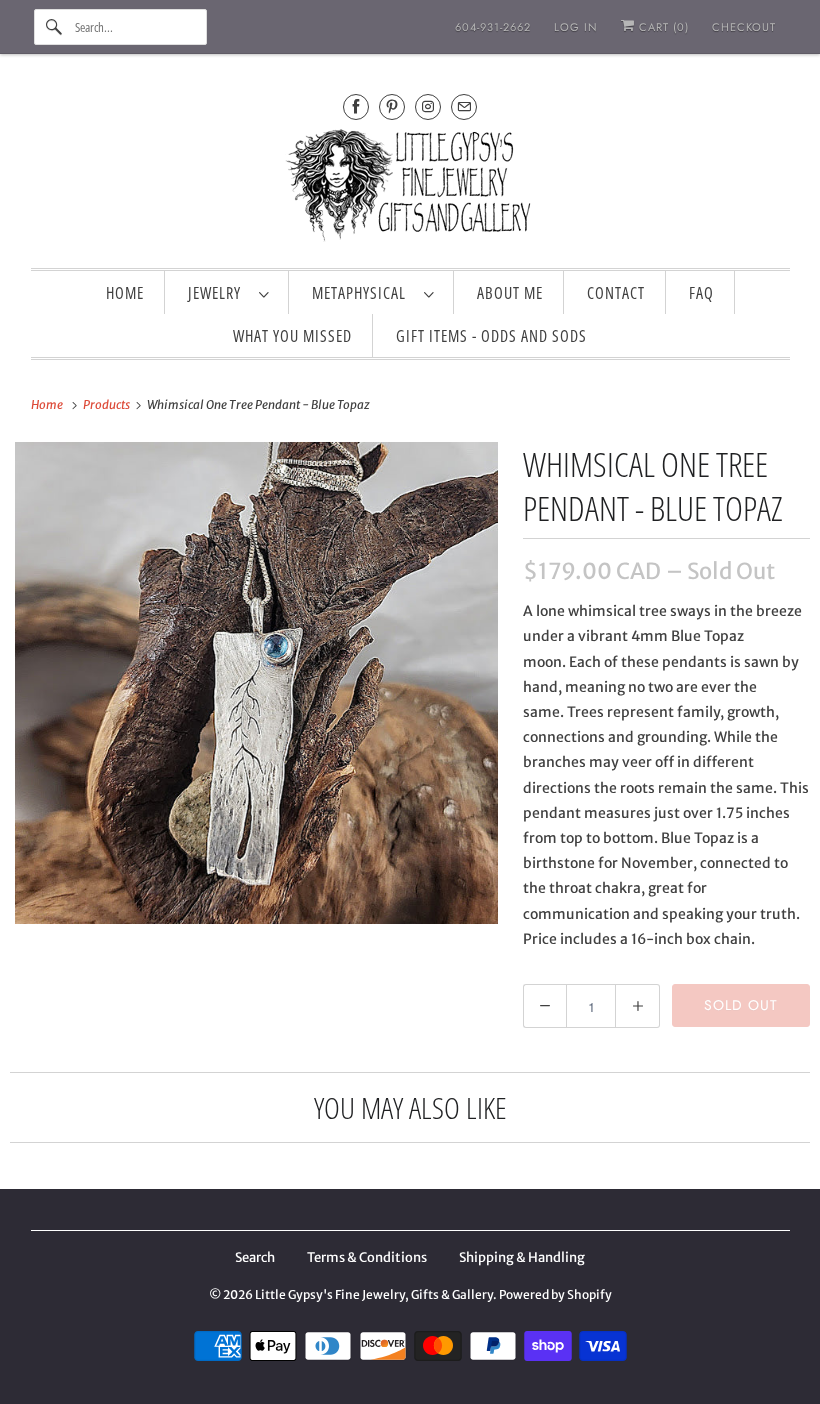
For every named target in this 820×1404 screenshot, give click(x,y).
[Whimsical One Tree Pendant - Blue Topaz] (256, 683)
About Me (510, 293)
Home (125, 293)
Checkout (744, 27)
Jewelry (218, 293)
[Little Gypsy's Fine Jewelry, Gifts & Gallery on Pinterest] (392, 106)
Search (255, 1257)
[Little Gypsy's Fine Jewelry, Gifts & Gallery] (410, 188)
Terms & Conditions (367, 1257)
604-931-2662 (493, 27)
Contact (616, 293)
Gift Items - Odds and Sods (491, 336)
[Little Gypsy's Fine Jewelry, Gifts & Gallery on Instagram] (428, 106)
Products (107, 404)
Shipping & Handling (522, 1257)
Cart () (662, 27)
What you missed (292, 336)
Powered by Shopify (555, 1294)
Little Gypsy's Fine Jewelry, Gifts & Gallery (374, 1294)
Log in (576, 27)
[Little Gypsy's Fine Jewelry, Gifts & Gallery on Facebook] (356, 106)
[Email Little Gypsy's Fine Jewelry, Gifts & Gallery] (464, 106)
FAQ (701, 293)
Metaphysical (363, 293)
